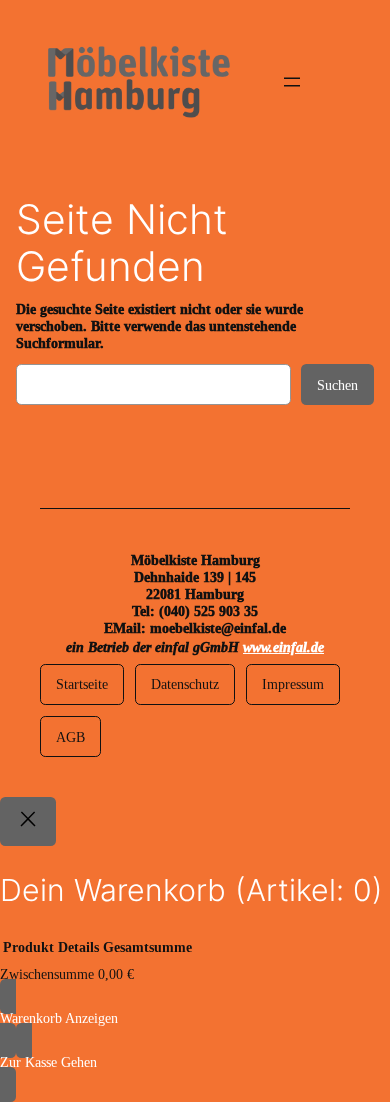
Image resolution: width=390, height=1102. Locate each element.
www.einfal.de (283, 647)
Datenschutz (185, 684)
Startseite (82, 684)
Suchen (337, 385)
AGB (70, 737)
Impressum (293, 684)
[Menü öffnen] (292, 82)
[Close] (28, 821)
